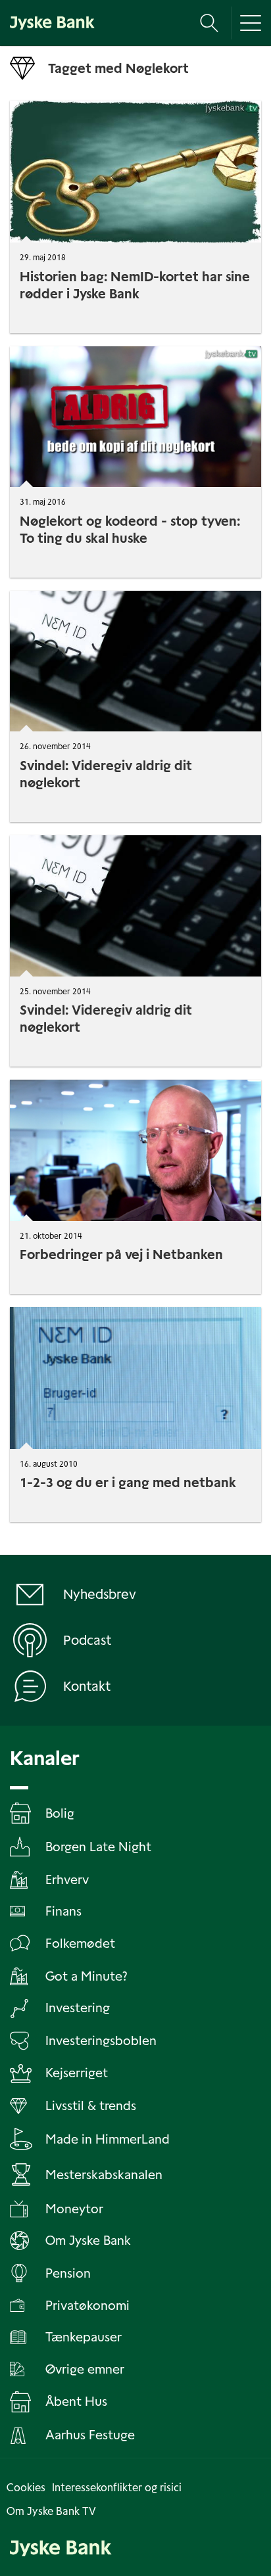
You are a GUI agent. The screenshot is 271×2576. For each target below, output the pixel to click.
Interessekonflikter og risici (117, 2488)
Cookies (26, 2488)
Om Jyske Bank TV (51, 2511)
